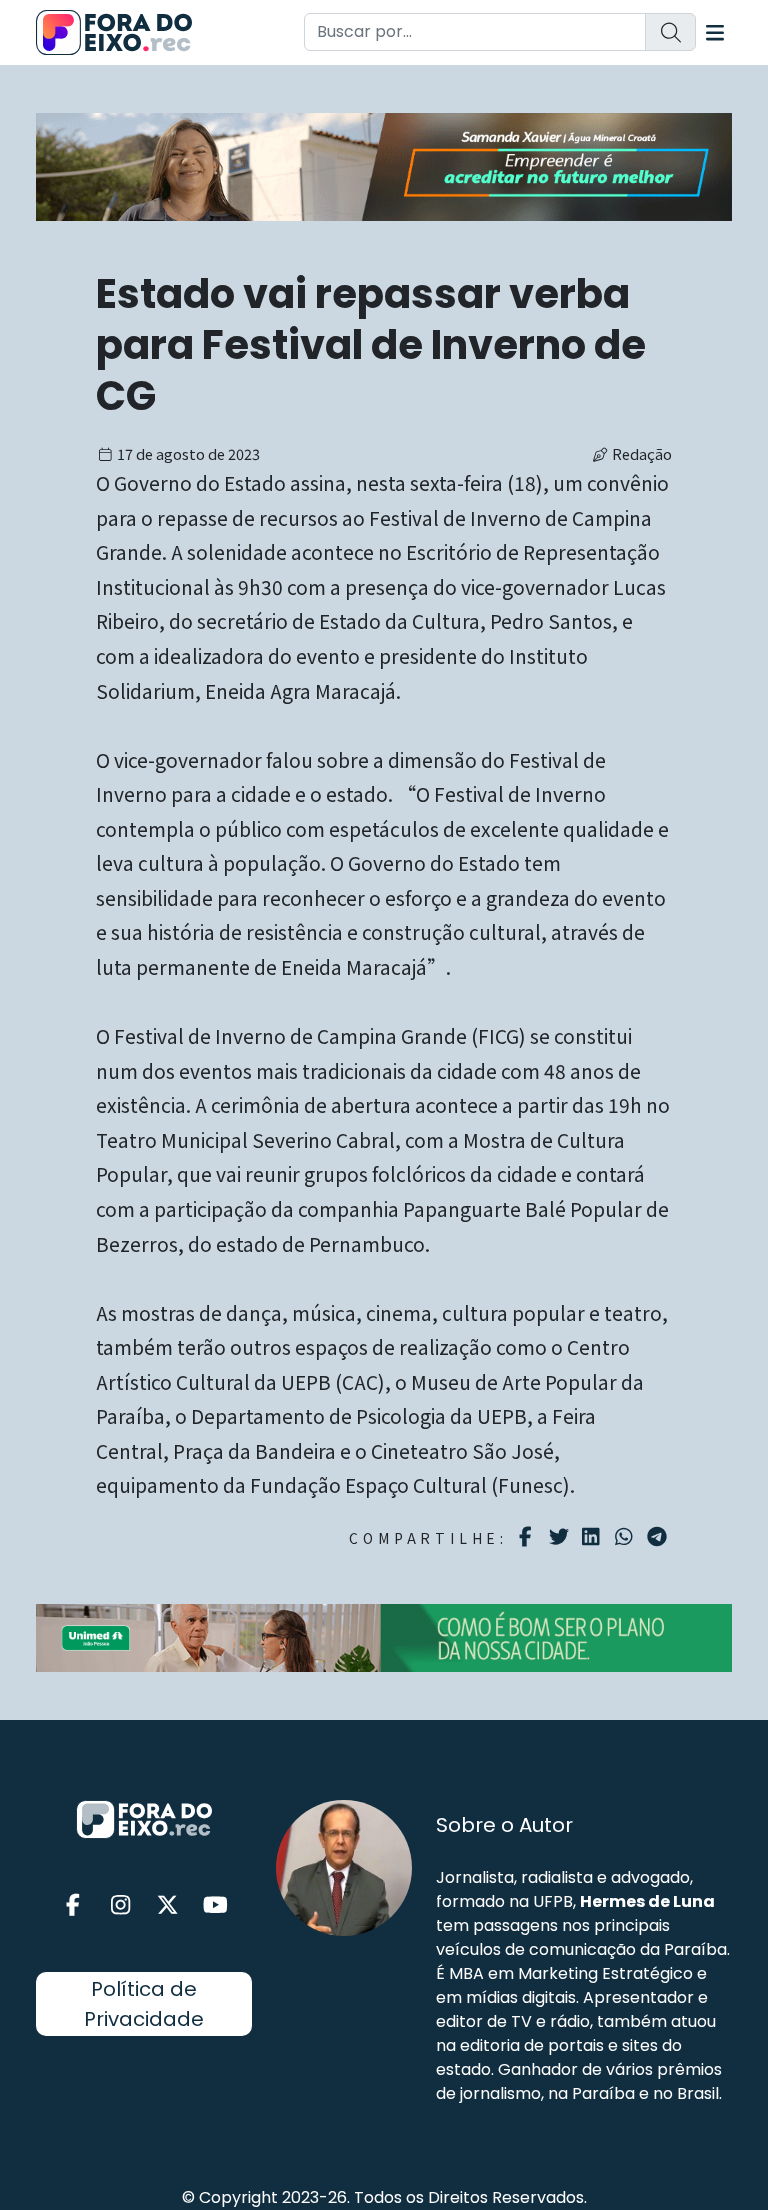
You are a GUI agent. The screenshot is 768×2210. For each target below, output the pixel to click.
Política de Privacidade (144, 2004)
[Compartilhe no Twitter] (561, 1537)
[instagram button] (121, 1905)
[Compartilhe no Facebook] (528, 1537)
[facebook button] (73, 1905)
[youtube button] (216, 1905)
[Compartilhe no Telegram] (659, 1537)
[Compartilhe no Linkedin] (593, 1537)
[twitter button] (168, 1905)
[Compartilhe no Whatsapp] (626, 1535)
